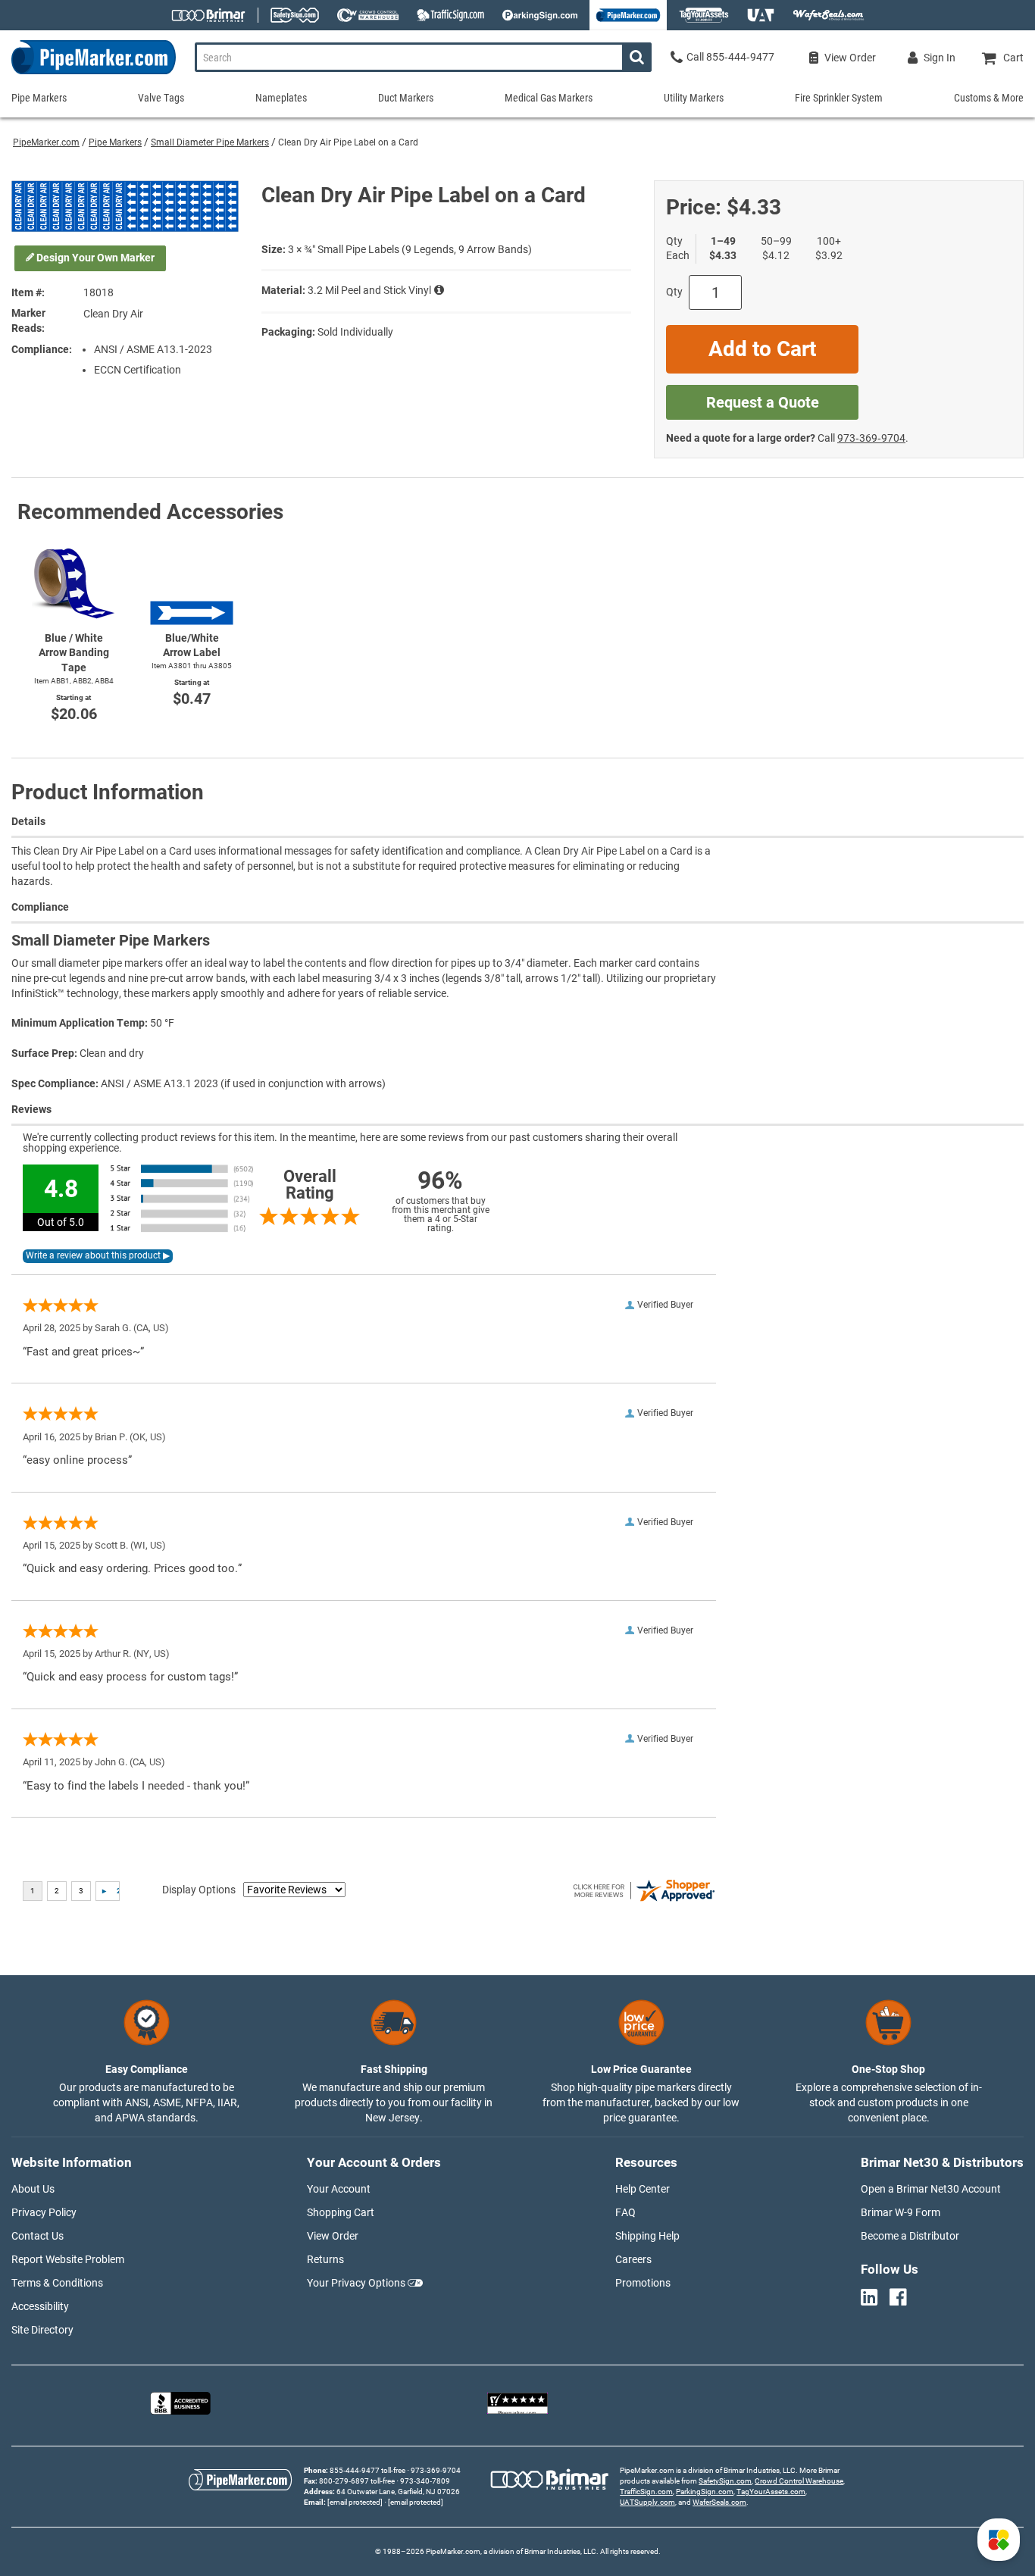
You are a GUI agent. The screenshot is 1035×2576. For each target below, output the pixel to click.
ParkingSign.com (705, 2492)
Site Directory (42, 2330)
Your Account (339, 2189)
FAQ (625, 2212)
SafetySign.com (725, 2481)
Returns (325, 2259)
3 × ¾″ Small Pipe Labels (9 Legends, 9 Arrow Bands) (410, 249)
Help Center (643, 2189)
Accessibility (40, 2306)
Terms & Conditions (57, 2283)
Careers (633, 2259)
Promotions (643, 2283)
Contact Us (38, 2236)
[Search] (637, 57)
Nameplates (281, 98)
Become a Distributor (910, 2236)
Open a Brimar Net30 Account (931, 2189)
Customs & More (989, 98)
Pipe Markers (115, 142)
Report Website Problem (68, 2259)
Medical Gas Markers (549, 98)
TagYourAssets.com (771, 2492)
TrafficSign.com (646, 2492)
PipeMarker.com (46, 142)
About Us (33, 2189)
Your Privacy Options (356, 2283)
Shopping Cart (341, 2212)
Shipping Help (647, 2236)
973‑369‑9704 (871, 438)
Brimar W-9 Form (901, 2212)
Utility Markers (694, 98)
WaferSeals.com (719, 2502)
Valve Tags (161, 98)
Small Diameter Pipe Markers (210, 142)
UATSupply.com (647, 2502)
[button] (999, 2540)
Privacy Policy (44, 2212)
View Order (333, 2236)
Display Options (199, 1890)
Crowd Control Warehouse (799, 2481)
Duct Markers (406, 98)
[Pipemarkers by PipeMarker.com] (88, 74)
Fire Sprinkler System (839, 98)
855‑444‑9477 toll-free (367, 2470)
